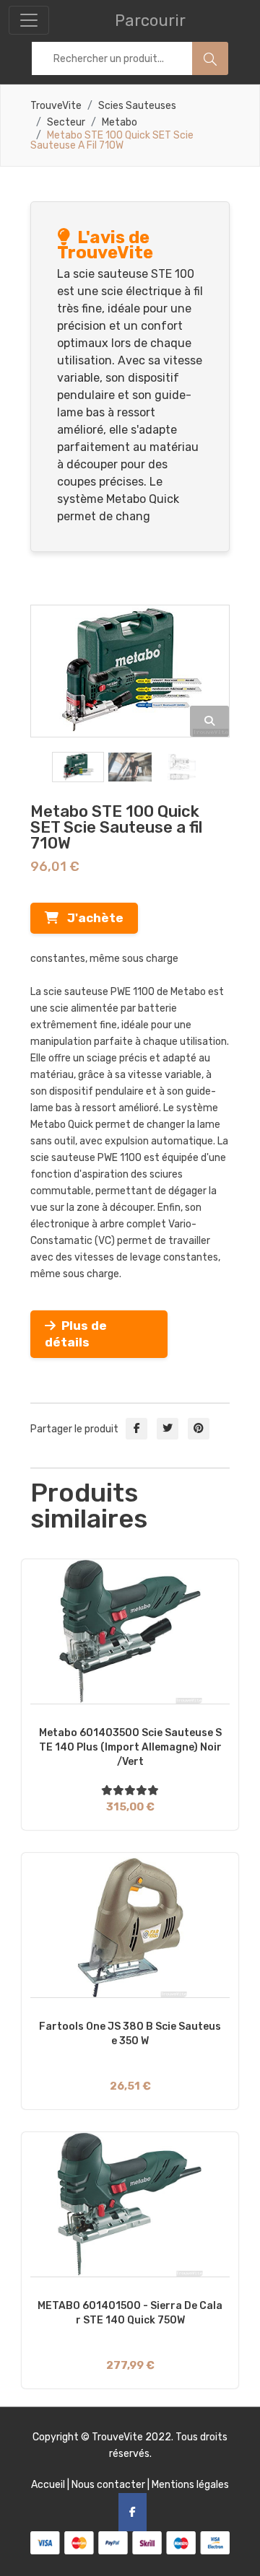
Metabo (120, 123)
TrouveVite (56, 106)
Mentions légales (190, 2485)
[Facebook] (133, 2512)
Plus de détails (76, 1334)
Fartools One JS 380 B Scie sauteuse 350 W (130, 2034)
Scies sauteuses (137, 106)
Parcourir (150, 21)
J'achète (91, 918)
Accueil (48, 2485)
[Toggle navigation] (29, 20)
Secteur (66, 123)
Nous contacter (108, 2485)
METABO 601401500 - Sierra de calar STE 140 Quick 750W (130, 2313)
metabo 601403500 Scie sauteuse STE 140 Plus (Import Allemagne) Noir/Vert (130, 1747)
